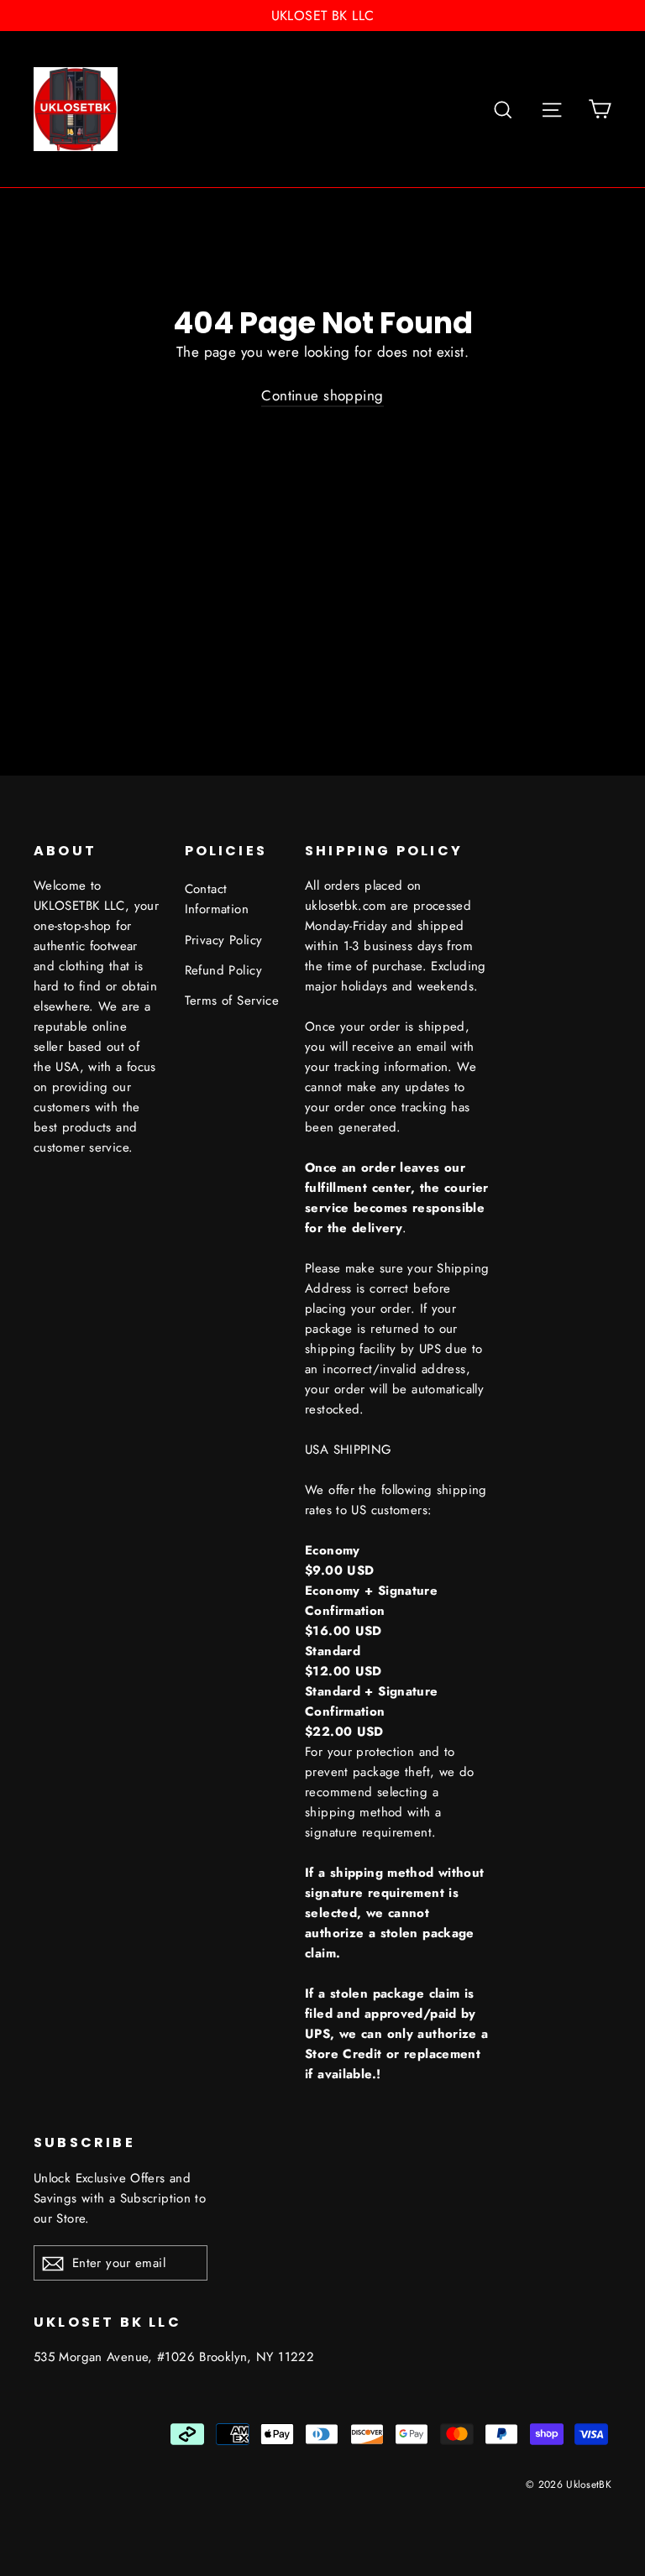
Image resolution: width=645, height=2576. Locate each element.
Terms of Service (232, 1001)
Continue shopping (322, 395)
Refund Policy (224, 970)
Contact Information (217, 899)
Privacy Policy (224, 940)
